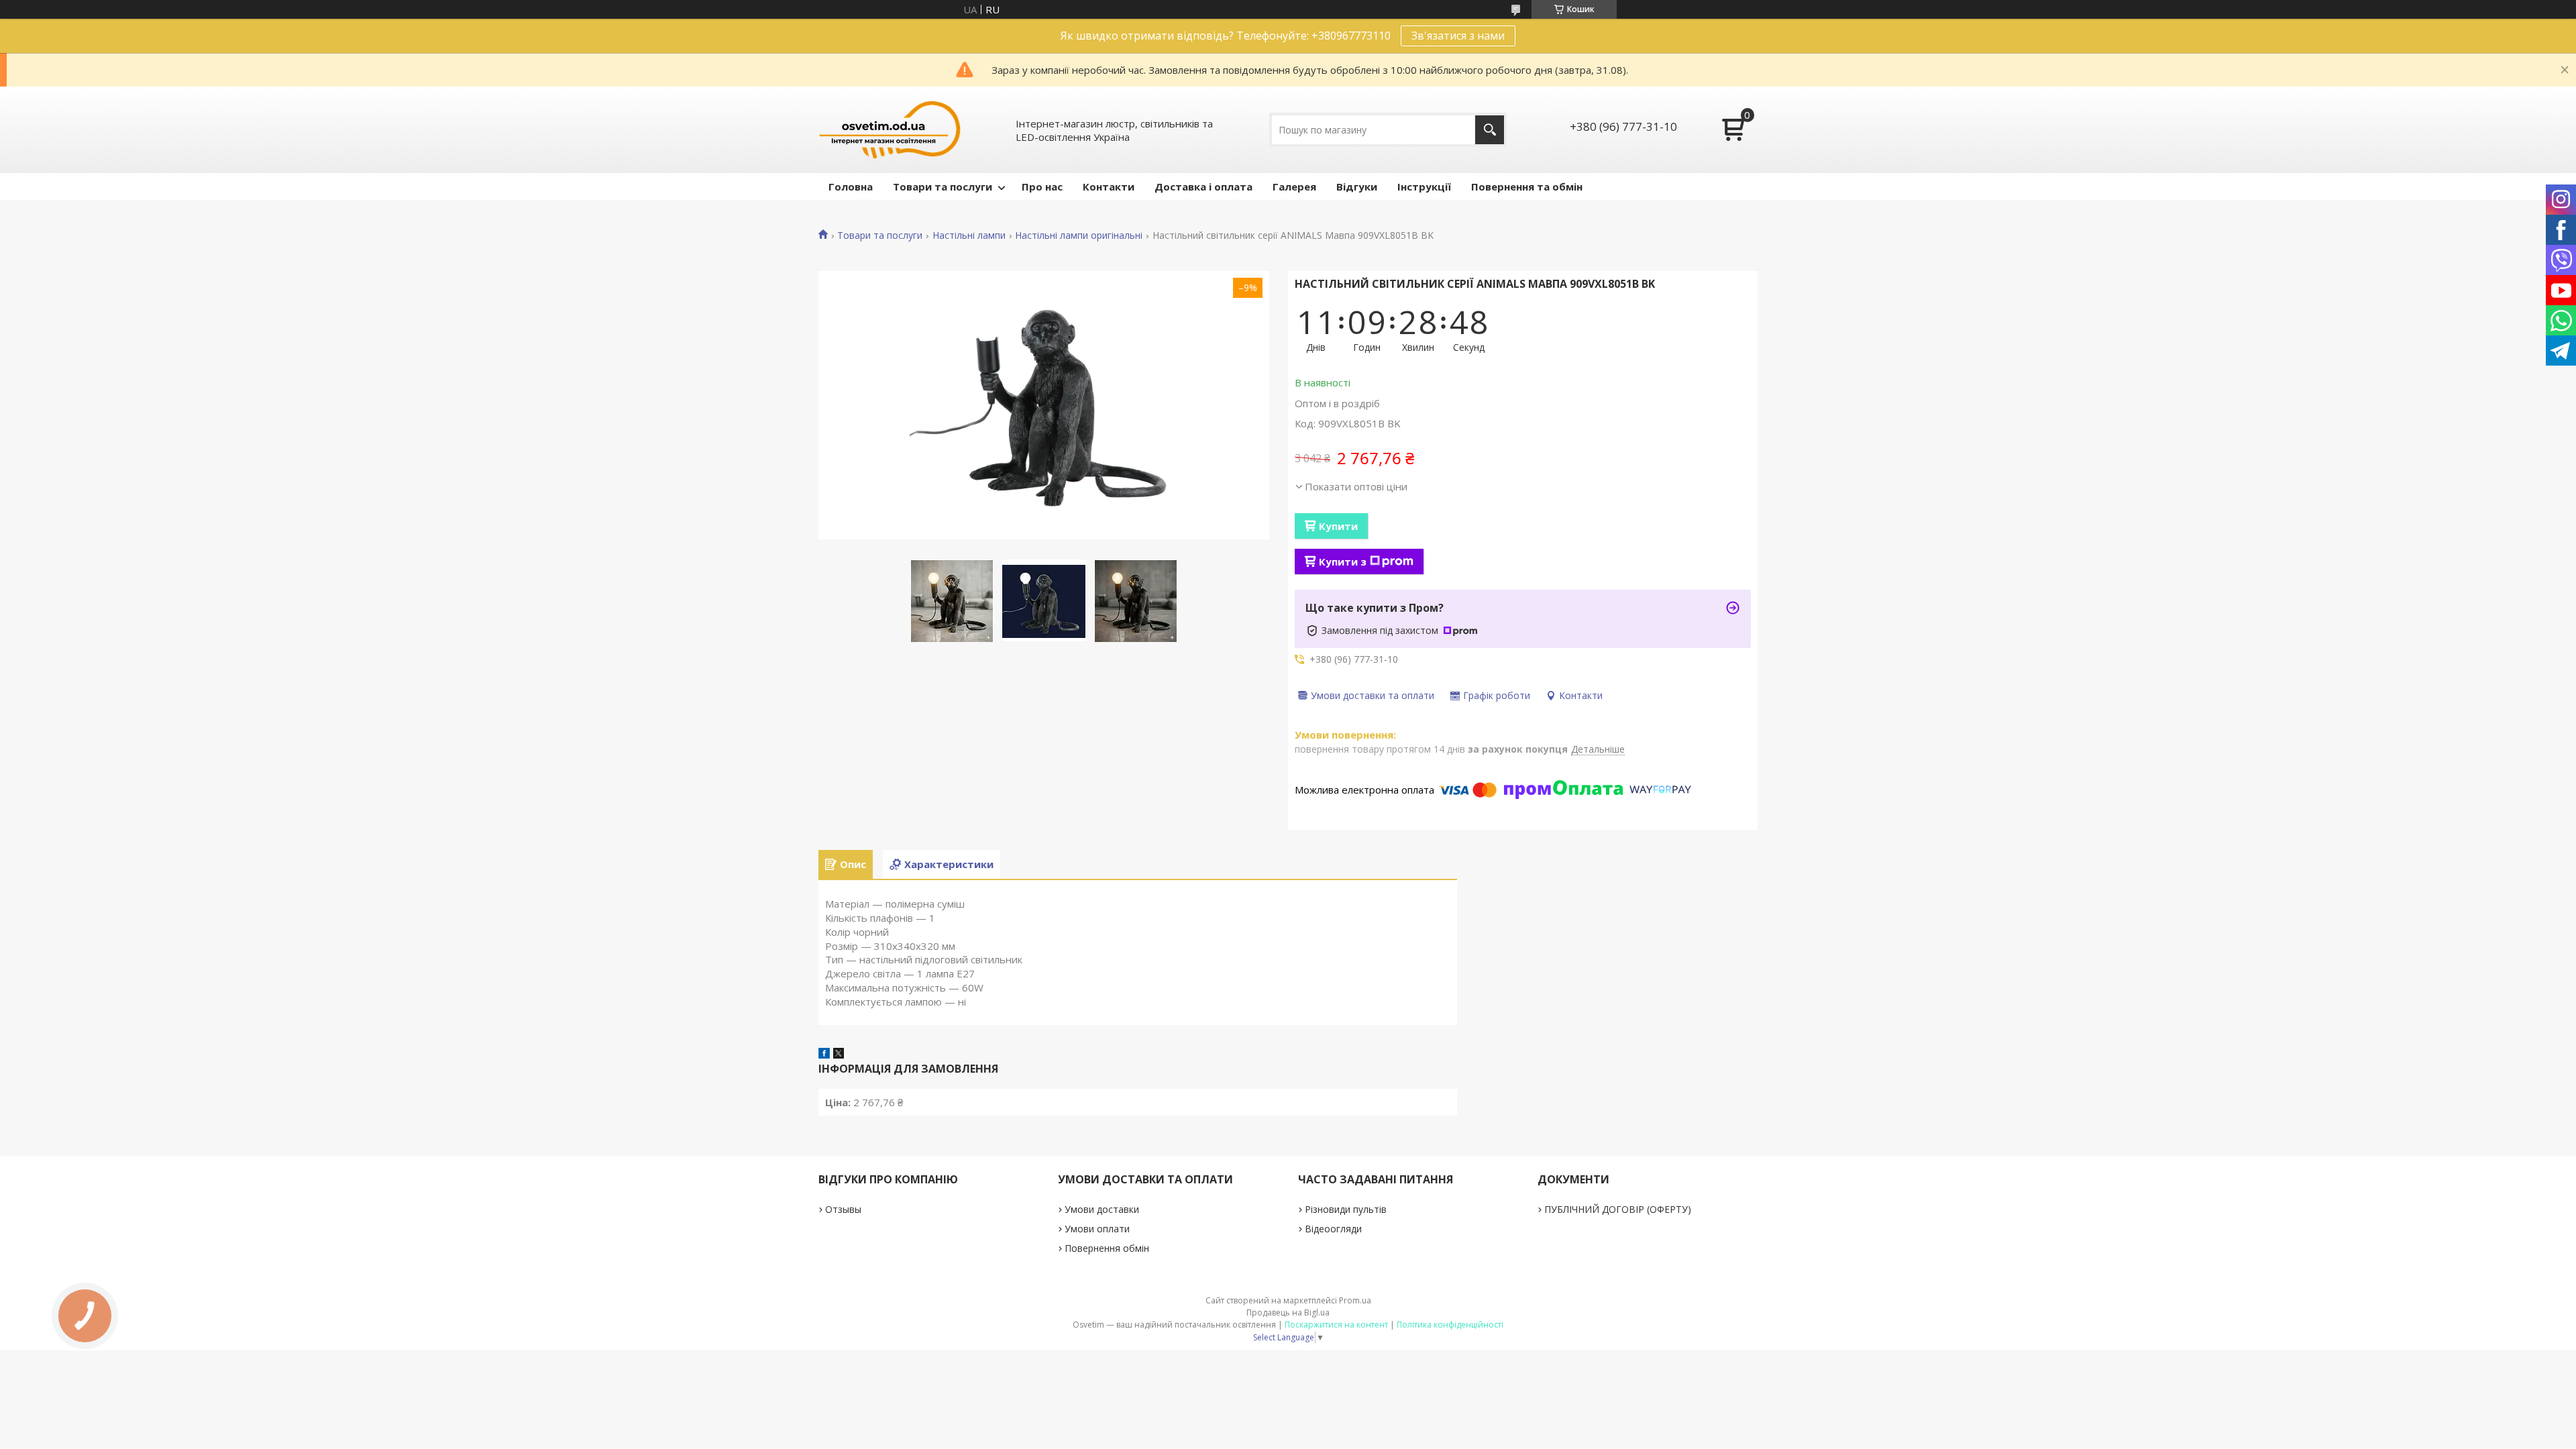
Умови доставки (1102, 1209)
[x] (839, 1055)
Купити (1338, 526)
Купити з (1343, 561)
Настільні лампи (969, 235)
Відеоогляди (1333, 1229)
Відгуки (1357, 186)
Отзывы (843, 1209)
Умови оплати (1097, 1229)
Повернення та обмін (1527, 186)
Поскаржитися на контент (1336, 1325)
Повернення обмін (1107, 1248)
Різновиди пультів (1346, 1209)
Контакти (1109, 186)
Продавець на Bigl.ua (1288, 1312)
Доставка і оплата (1203, 186)
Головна (851, 186)
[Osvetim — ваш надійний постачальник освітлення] (890, 130)
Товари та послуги (943, 186)
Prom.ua (1355, 1300)
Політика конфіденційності (1450, 1325)
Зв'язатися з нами (1458, 36)
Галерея (1294, 186)
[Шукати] (1490, 130)
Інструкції (1424, 186)
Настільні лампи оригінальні (1079, 235)
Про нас (1042, 186)
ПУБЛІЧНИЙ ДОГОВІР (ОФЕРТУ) (1618, 1209)
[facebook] (824, 1055)
